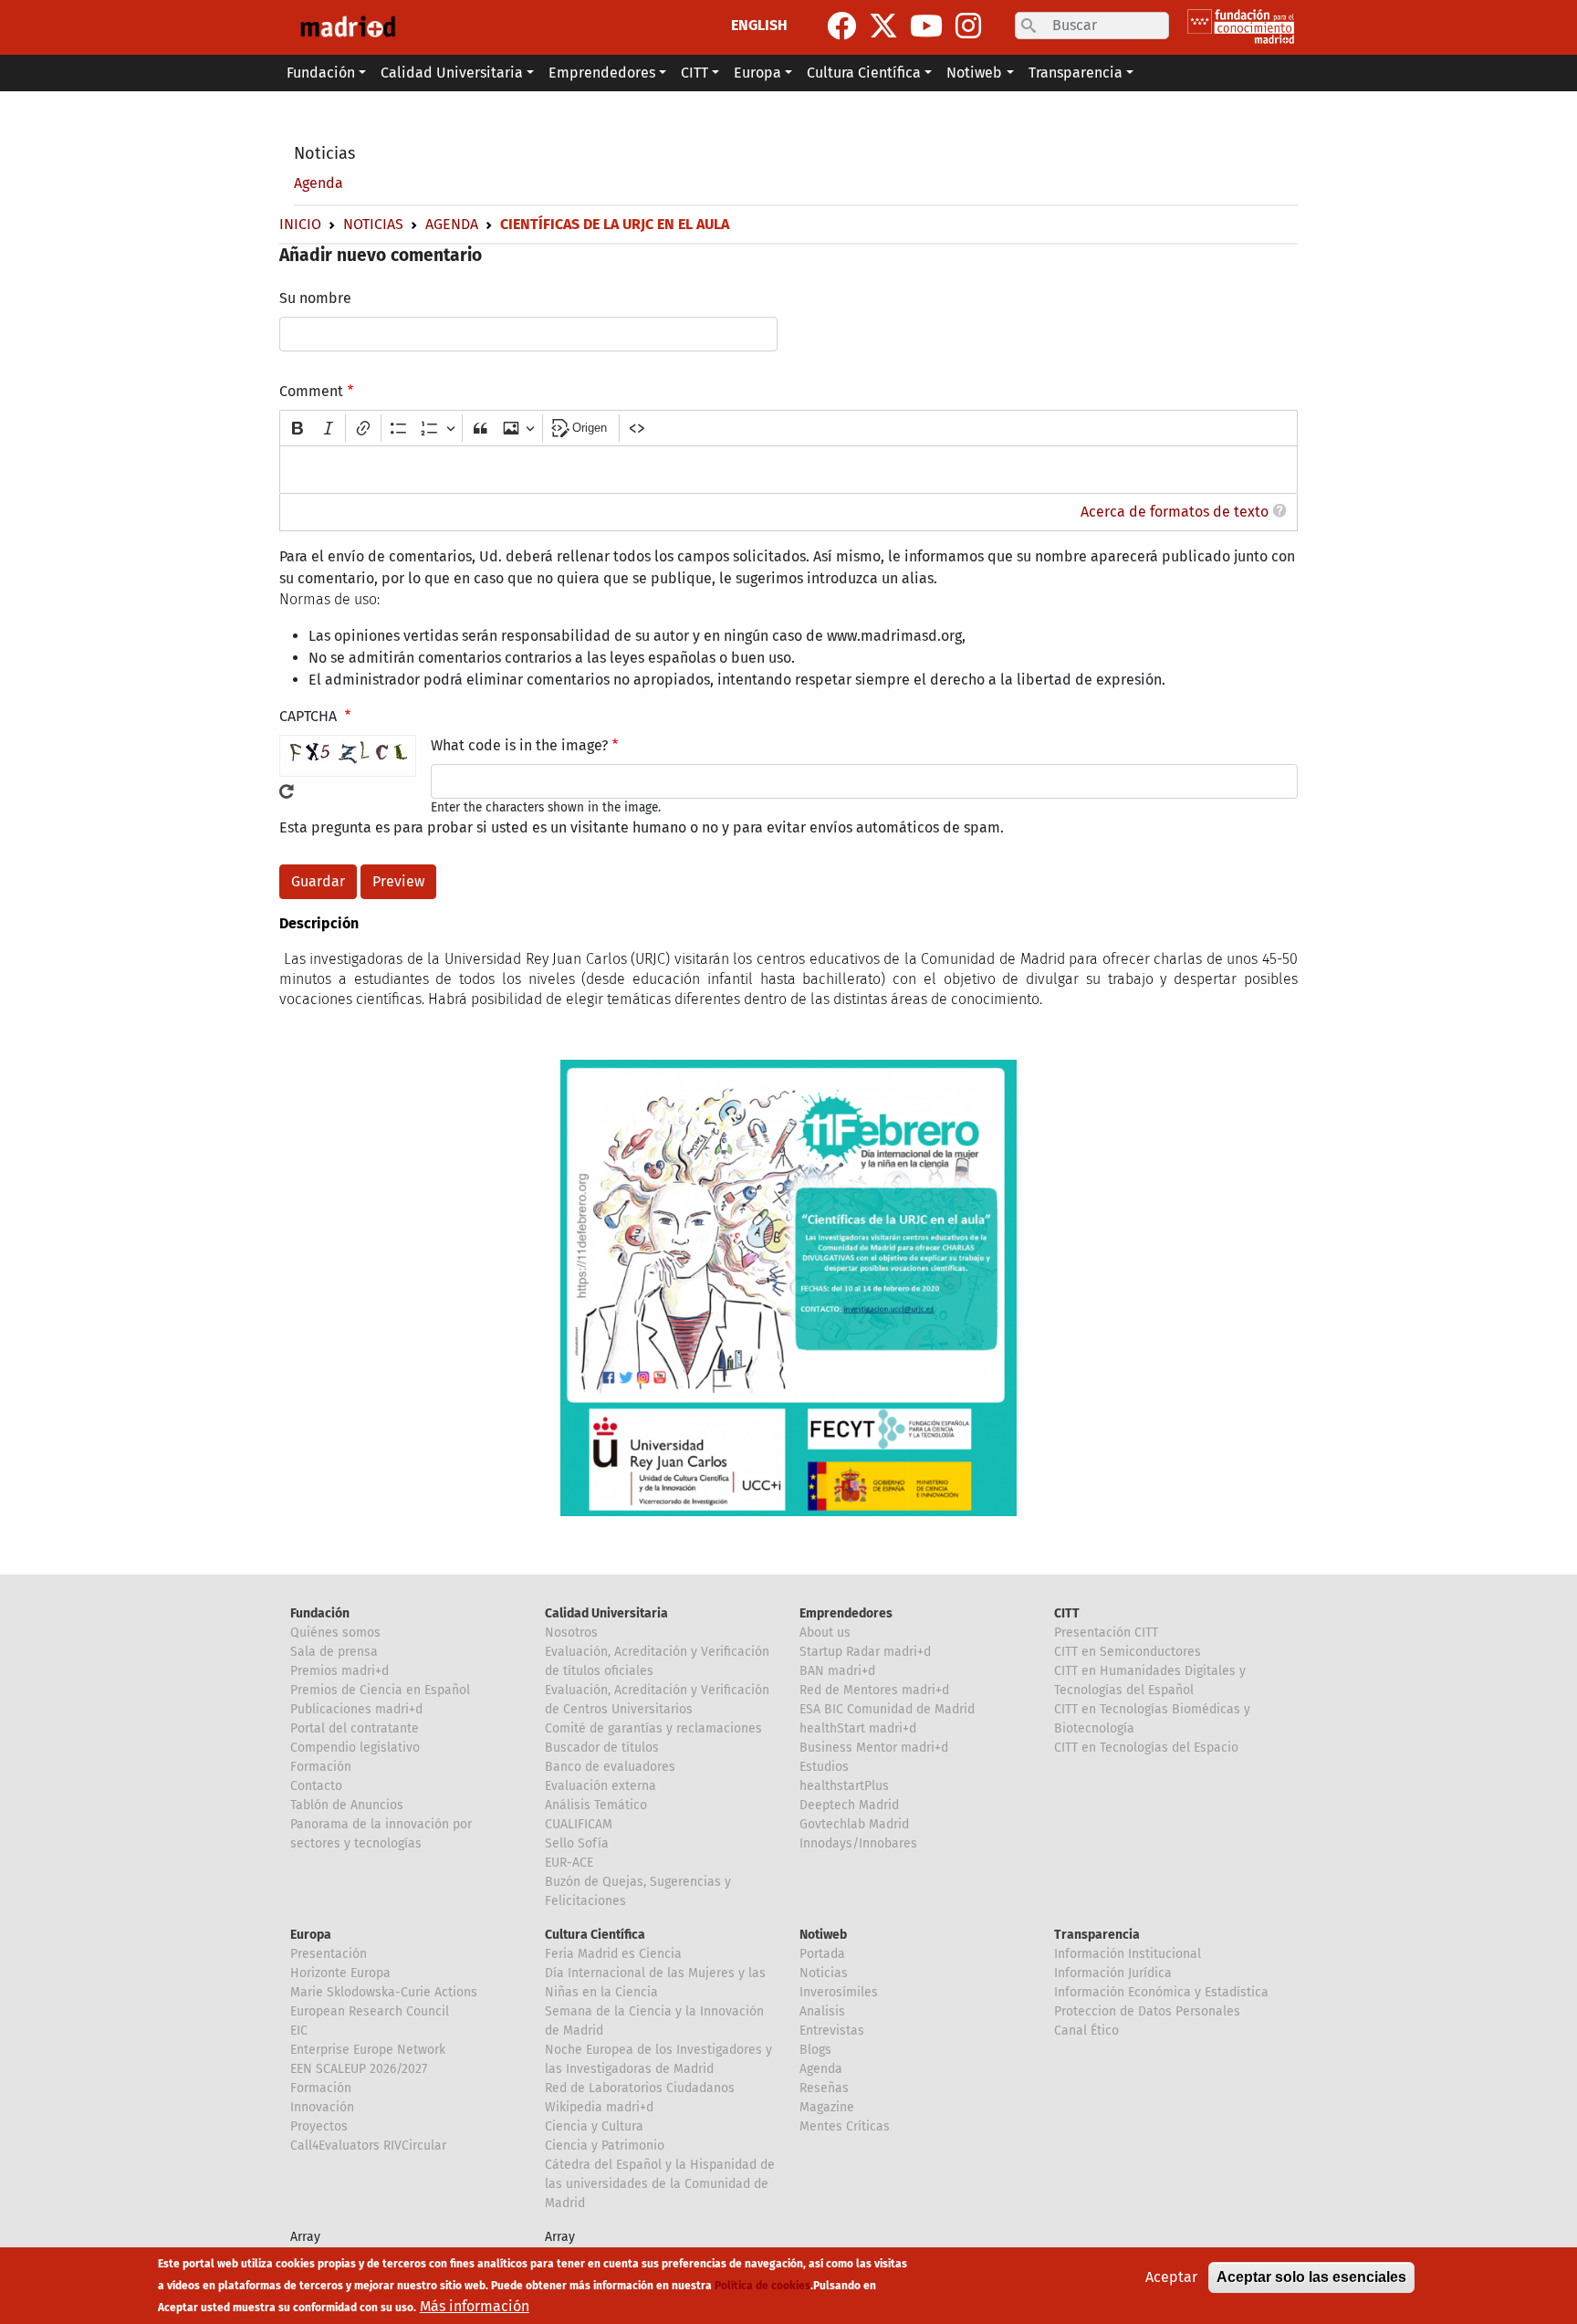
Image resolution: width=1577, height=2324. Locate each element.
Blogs (815, 2050)
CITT (1067, 1613)
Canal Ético (1086, 2031)
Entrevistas (832, 2031)
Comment (311, 391)
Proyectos (319, 2126)
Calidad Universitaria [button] (452, 73)
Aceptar (1171, 2277)
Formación (321, 1767)
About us (825, 1633)
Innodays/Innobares (858, 1843)
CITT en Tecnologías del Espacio (1146, 1748)
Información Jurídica (1113, 1973)
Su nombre (315, 298)
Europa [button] (757, 73)
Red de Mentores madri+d (874, 1690)
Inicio (300, 224)
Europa (311, 1935)
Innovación (322, 2107)
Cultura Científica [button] (864, 73)
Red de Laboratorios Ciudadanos (640, 2088)
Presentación (329, 1954)
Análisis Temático (596, 1805)
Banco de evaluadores (610, 1767)
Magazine (827, 2107)
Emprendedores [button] (602, 73)
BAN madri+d (837, 1671)
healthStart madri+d (858, 1728)
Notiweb (823, 1935)
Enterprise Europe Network (368, 2050)
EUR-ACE (569, 1863)
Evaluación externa (601, 1786)
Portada (822, 1954)
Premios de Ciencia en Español (380, 1690)
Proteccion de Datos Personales (1147, 2011)
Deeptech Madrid (849, 1805)
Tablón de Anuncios (347, 1805)
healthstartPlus (844, 1786)
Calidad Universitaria (606, 1613)
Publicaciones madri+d (356, 1709)
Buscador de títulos (602, 1748)
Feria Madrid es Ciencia (613, 1954)
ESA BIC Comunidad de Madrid (887, 1709)
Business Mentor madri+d (874, 1748)
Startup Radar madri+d (865, 1652)
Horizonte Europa (340, 1973)
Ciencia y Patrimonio (605, 2146)
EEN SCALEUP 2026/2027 (359, 2069)
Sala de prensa (334, 1652)
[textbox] (788, 470)
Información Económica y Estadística (1161, 1992)
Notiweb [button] (974, 73)
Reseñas (824, 2088)
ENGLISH (759, 25)
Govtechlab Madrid (854, 1824)
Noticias (324, 153)
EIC (299, 2031)
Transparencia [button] (1076, 73)
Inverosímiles (839, 1992)
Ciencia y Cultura (594, 2126)
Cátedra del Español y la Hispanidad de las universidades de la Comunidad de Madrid (660, 2184)
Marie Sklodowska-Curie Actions (384, 1992)
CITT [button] (695, 73)
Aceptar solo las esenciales (1311, 2277)
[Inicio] (348, 27)
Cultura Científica (595, 1935)
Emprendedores (846, 1613)
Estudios (824, 1767)
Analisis (822, 2011)
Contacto (316, 1786)
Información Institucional (1128, 1954)
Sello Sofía (577, 1843)
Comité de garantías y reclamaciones (653, 1728)
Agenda (319, 183)
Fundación (320, 1613)
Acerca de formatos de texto (1175, 512)
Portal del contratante (355, 1728)
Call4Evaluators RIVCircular (368, 2146)
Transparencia (1097, 1935)
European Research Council (370, 2011)
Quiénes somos (335, 1633)
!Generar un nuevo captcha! (287, 791)
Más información (475, 2306)
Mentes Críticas (845, 2126)
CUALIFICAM (579, 1824)
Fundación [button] (321, 73)
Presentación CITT (1106, 1633)
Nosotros (571, 1633)
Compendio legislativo (355, 1748)
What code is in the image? (519, 745)
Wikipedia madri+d (599, 2107)
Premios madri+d (339, 1671)
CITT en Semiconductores (1128, 1652)
